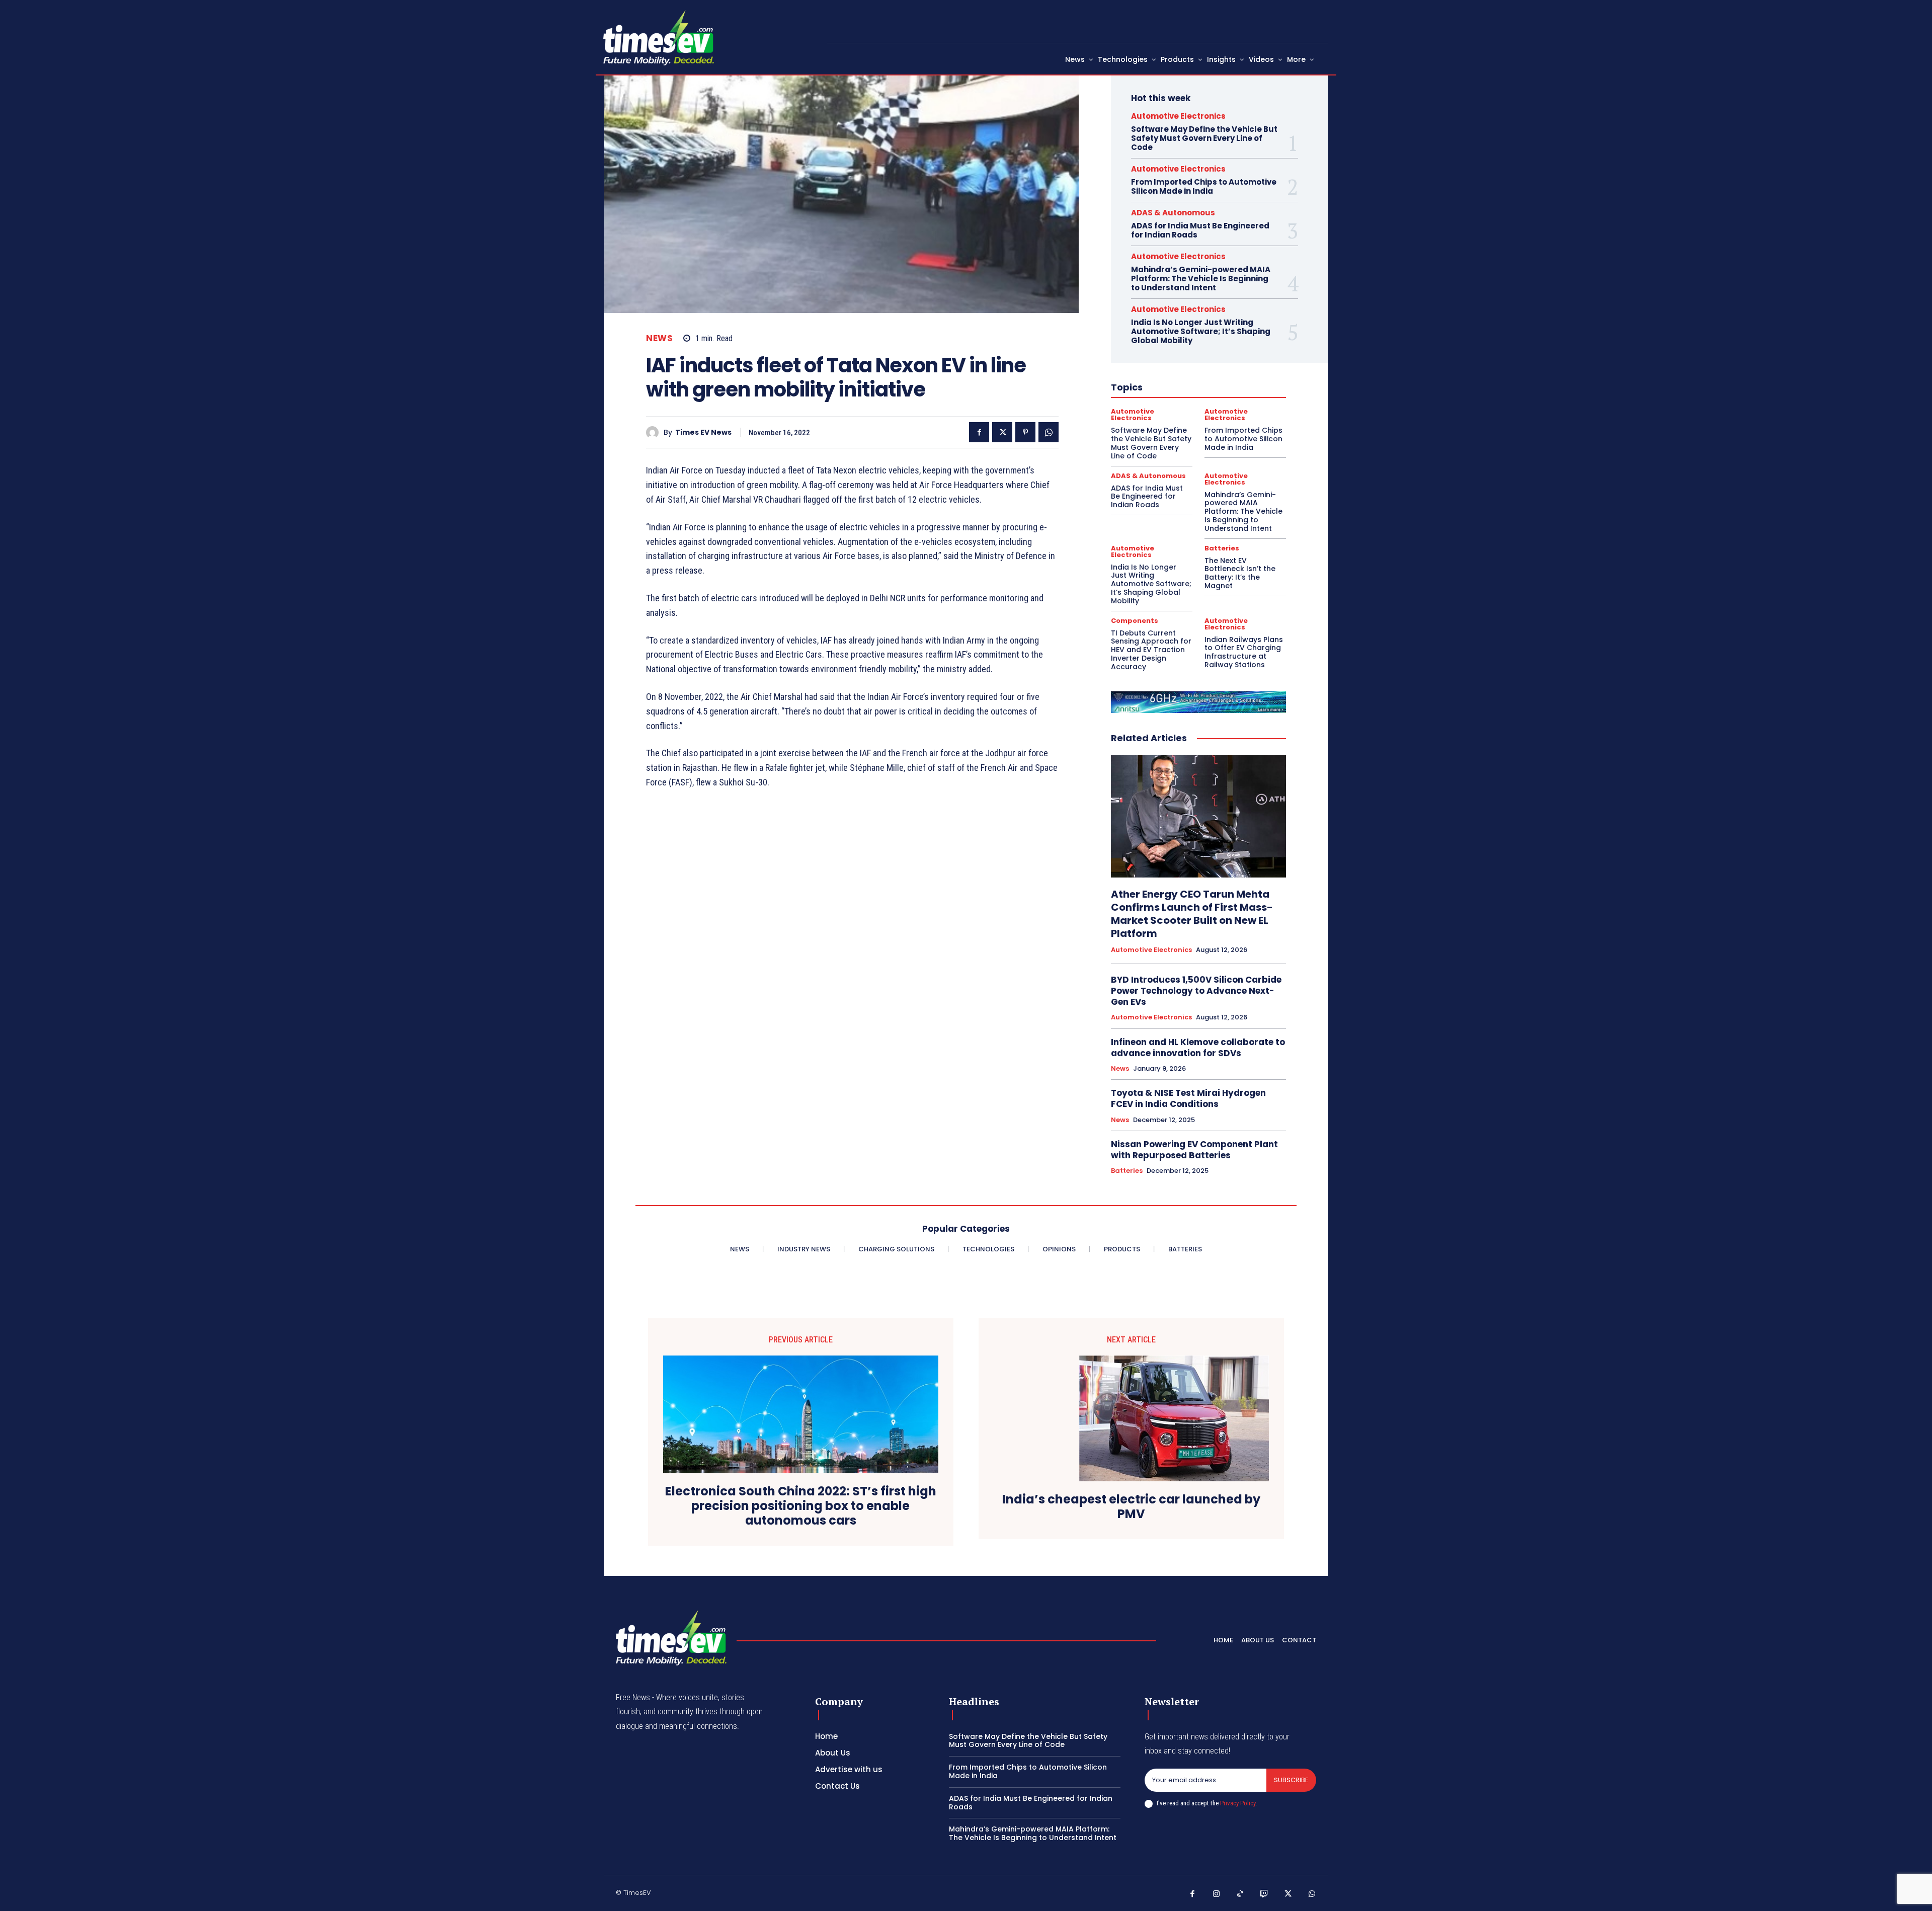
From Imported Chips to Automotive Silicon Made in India (1204, 186)
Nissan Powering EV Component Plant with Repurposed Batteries (1194, 1150)
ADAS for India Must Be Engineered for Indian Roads (1200, 230)
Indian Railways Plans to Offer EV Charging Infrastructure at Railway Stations (1244, 652)
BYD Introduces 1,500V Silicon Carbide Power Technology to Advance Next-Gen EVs (1196, 991)
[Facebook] (979, 432)
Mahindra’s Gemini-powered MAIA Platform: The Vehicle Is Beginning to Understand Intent (1201, 278)
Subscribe (1291, 1780)
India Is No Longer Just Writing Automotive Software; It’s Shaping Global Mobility (1201, 331)
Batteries (1222, 548)
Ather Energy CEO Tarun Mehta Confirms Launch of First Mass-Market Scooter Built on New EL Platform (1192, 914)
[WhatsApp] (1049, 432)
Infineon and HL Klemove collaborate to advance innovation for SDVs (1198, 1048)
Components (1135, 621)
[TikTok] (1240, 1894)
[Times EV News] (655, 432)
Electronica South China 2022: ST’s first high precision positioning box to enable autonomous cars (801, 1506)
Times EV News (703, 432)
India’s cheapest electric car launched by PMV (1131, 1507)
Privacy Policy (1238, 1803)
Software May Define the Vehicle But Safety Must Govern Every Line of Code (1204, 138)
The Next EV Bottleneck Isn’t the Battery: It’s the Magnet (1240, 573)
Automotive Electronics (1178, 116)
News (659, 338)
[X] (1002, 432)
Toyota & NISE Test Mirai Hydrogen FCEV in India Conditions (1188, 1098)
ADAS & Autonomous (1173, 213)
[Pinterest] (1025, 432)
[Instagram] (1217, 1894)
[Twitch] (1264, 1894)
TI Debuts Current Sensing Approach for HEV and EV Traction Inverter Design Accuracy (1151, 650)
